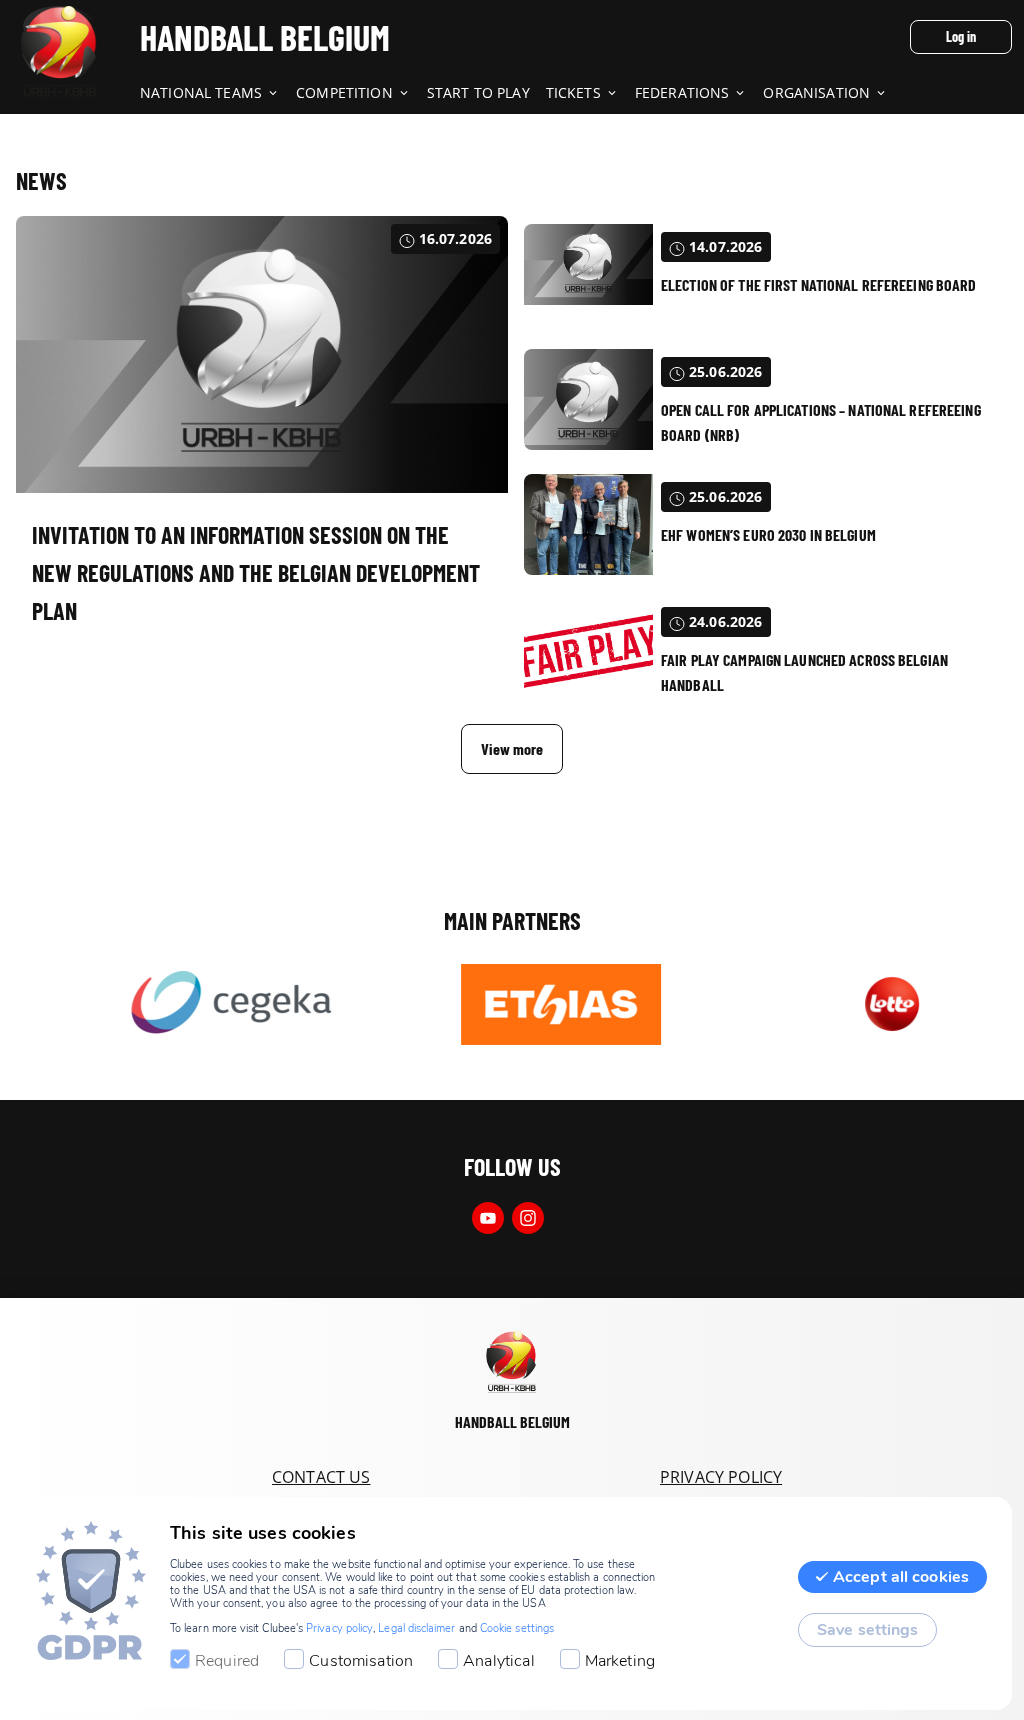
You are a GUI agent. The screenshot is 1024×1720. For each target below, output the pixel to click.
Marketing (620, 1661)
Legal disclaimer (416, 1628)
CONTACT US (321, 1477)
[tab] (218, 94)
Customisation (361, 1661)
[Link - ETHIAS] (530, 1004)
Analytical (499, 1661)
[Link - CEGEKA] (200, 1004)
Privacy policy (339, 1628)
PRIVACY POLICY (721, 1477)
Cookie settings (517, 1628)
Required (227, 1661)
